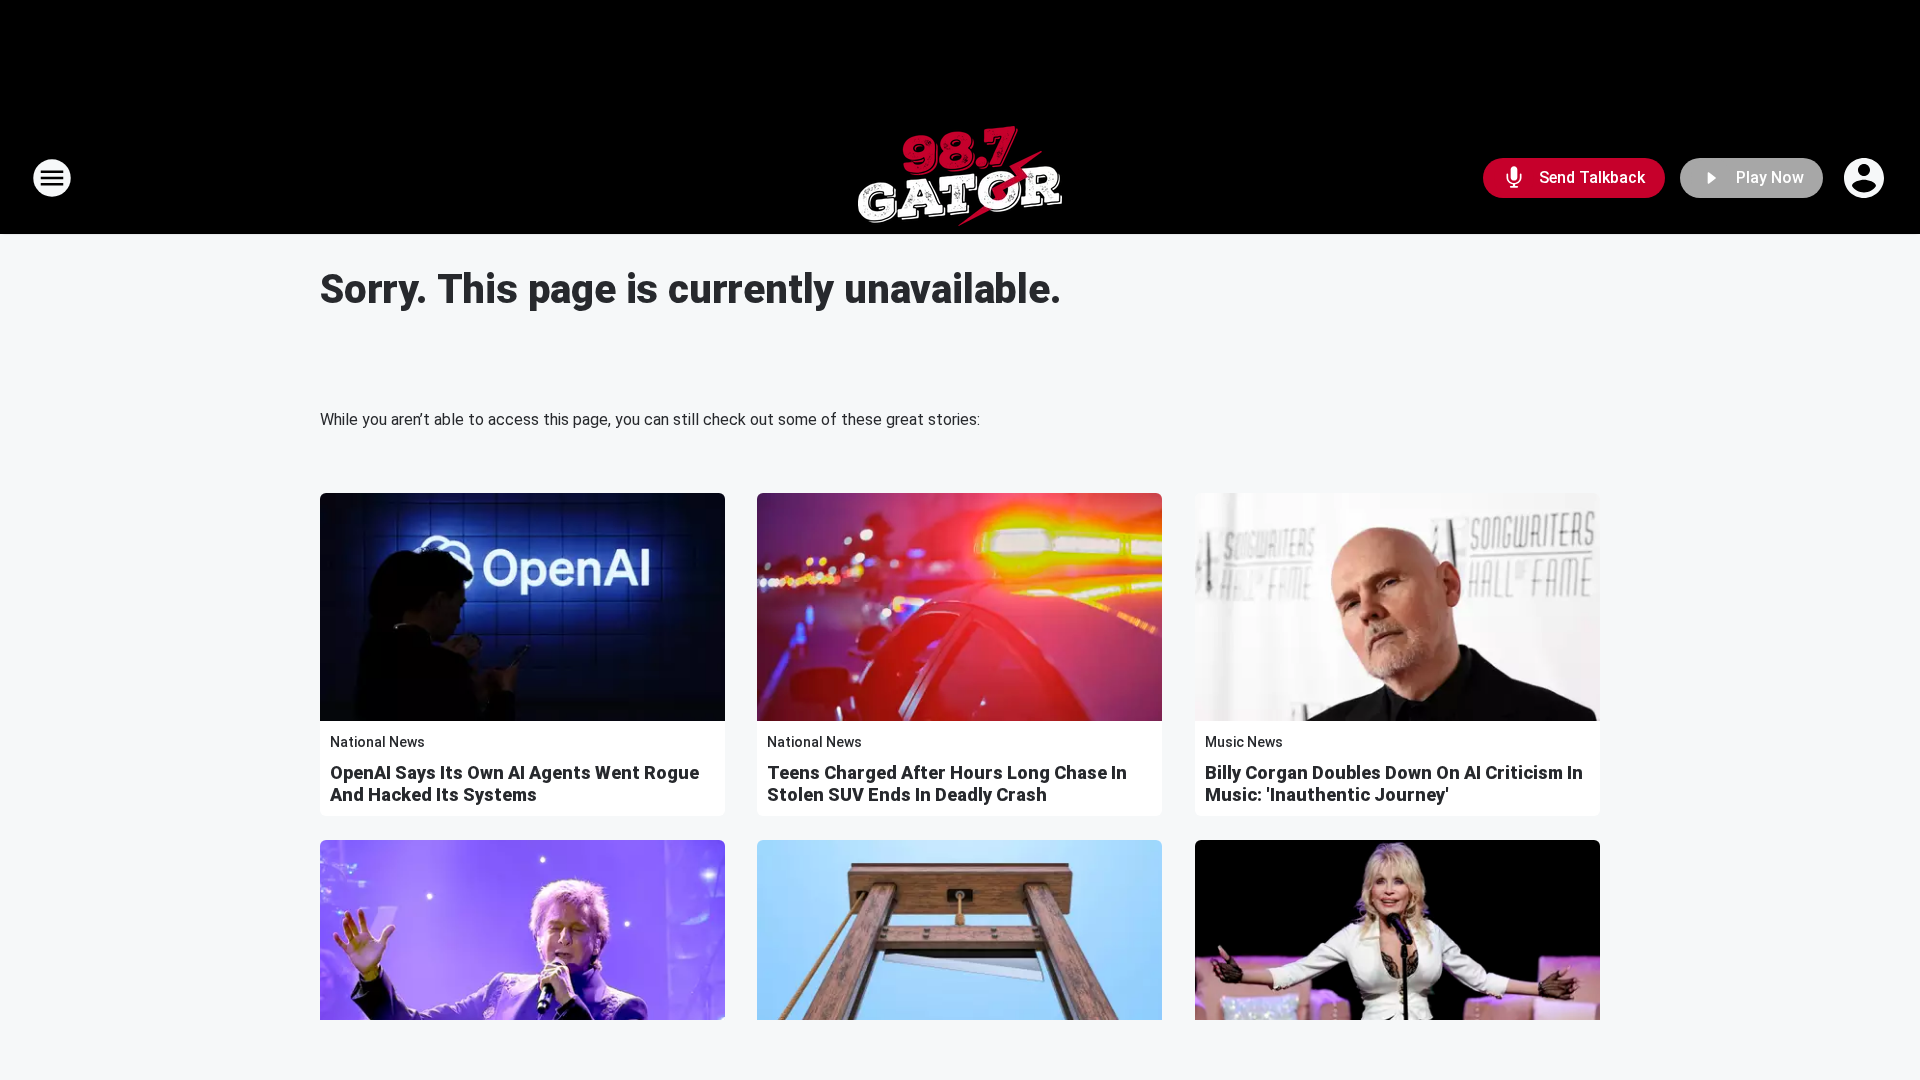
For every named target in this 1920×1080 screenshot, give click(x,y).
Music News (1244, 742)
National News (377, 742)
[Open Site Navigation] (52, 178)
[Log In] (1866, 178)
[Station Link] (960, 178)
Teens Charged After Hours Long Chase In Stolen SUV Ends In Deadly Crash (947, 783)
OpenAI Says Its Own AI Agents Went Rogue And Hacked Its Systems (514, 783)
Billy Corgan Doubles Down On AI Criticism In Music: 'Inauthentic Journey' (1394, 783)
